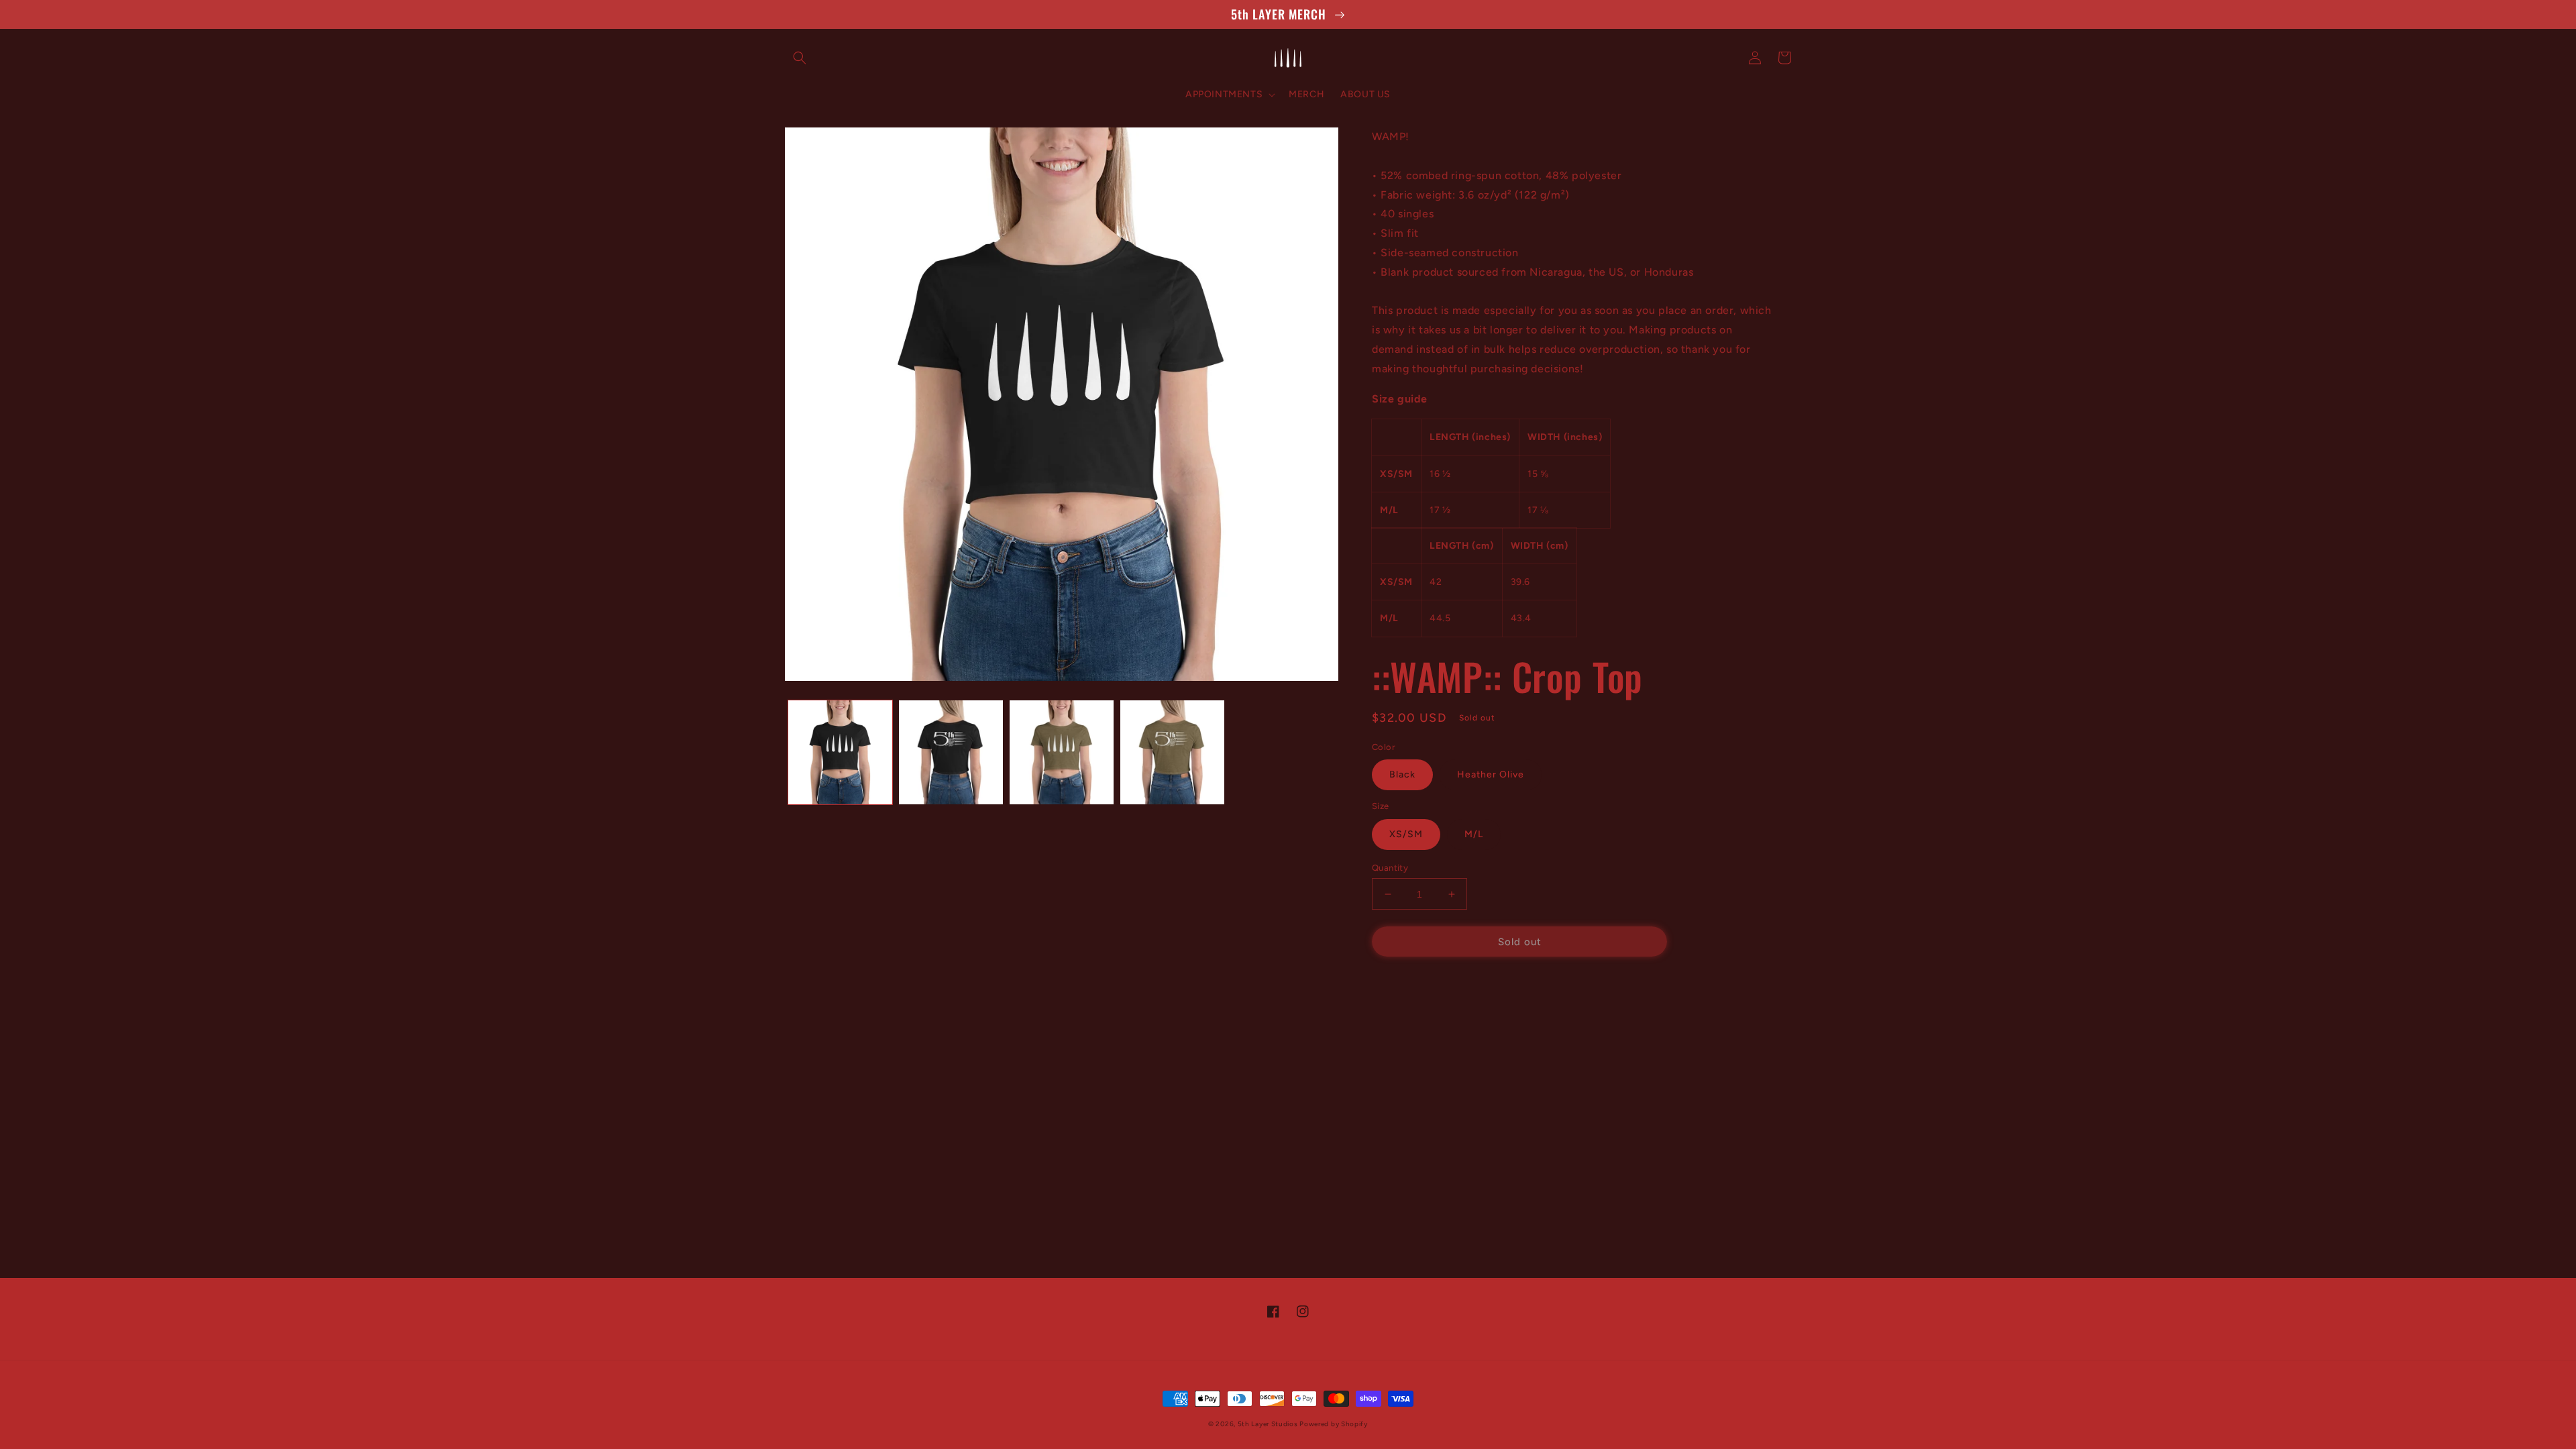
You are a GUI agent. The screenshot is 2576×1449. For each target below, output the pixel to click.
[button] (800, 58)
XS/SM (1406, 834)
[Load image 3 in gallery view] (1062, 752)
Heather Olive (1491, 774)
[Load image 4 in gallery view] (1172, 752)
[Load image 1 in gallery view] (840, 752)
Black (1402, 774)
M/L (1474, 834)
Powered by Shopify (1334, 1424)
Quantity (1390, 868)
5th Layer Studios (1269, 1424)
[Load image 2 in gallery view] (951, 752)
